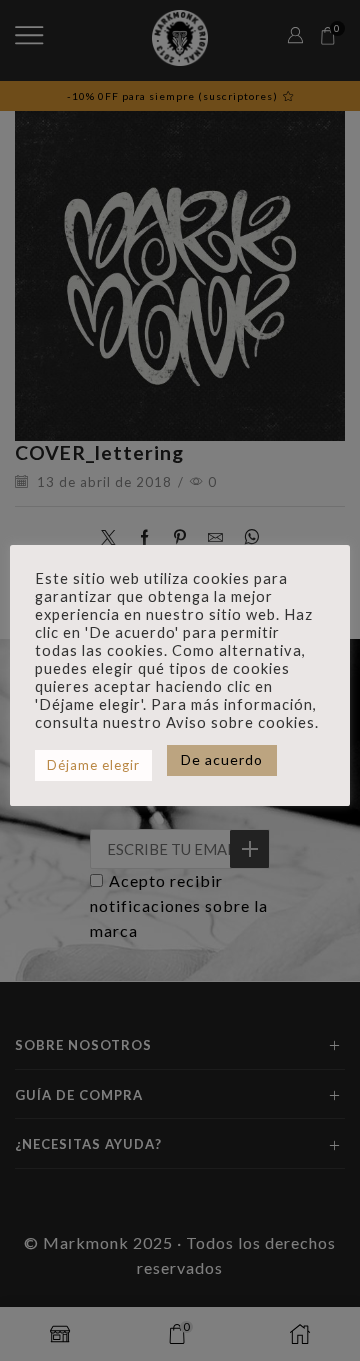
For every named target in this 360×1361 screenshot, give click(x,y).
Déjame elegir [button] (93, 765)
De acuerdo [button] (222, 759)
